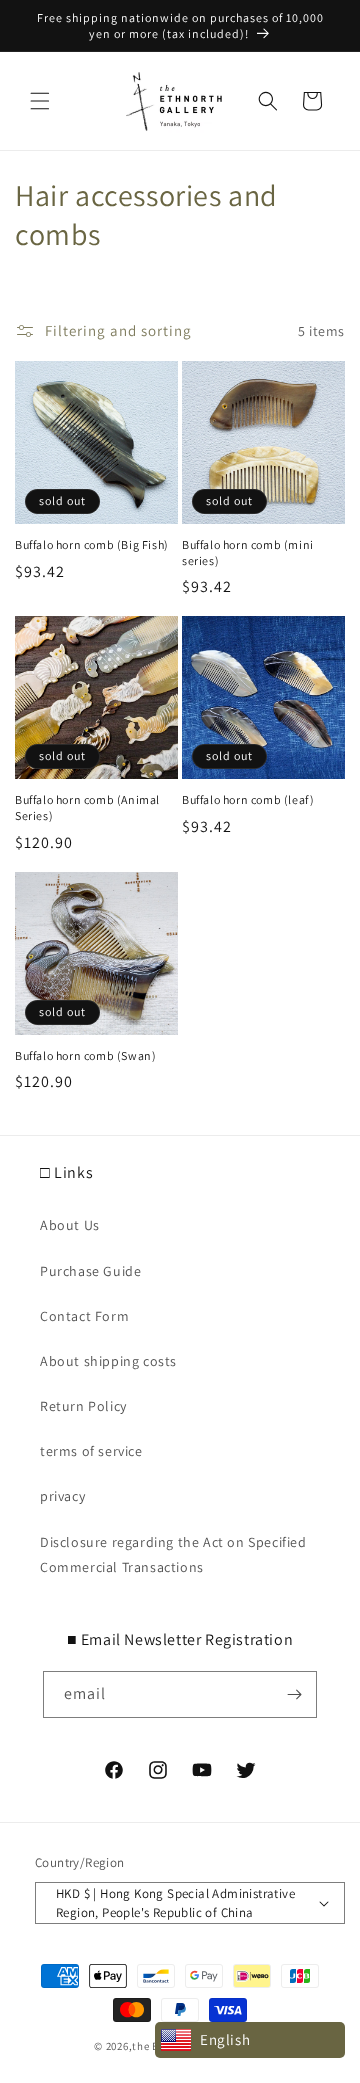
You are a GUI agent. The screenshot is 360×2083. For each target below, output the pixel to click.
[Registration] (294, 1694)
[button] (40, 101)
